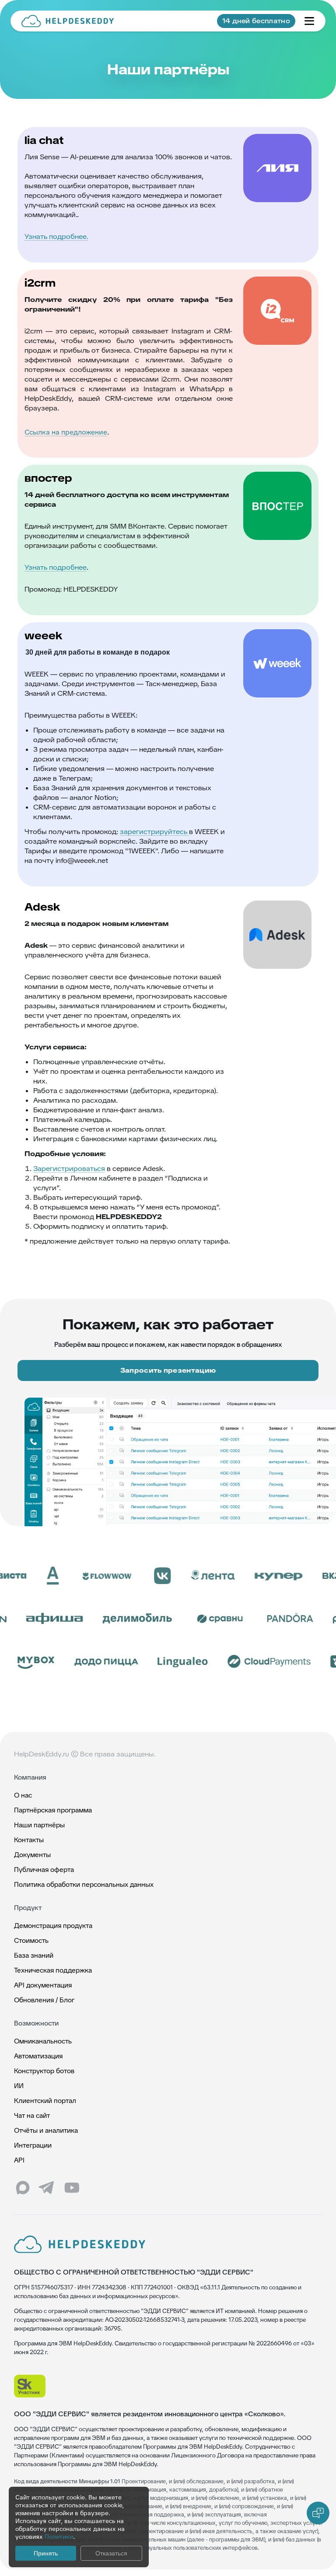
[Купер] (256, 1576)
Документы (32, 1855)
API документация (43, 1985)
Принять (46, 2553)
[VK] (140, 1576)
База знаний (34, 1955)
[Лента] (191, 1576)
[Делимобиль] (160, 1619)
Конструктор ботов (44, 2071)
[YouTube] (72, 2188)
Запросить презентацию (168, 1370)
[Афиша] (77, 1619)
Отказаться (111, 2553)
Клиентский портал (45, 2101)
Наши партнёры (39, 1825)
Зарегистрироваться (69, 1169)
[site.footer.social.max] (23, 2188)
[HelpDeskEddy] (68, 21)
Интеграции (33, 2145)
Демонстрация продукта (53, 1926)
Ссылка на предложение (66, 432)
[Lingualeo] (160, 1661)
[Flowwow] (84, 1576)
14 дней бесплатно (256, 21)
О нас (23, 1795)
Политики (59, 2537)
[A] (31, 1576)
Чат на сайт (32, 2115)
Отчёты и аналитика (46, 2130)
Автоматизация (38, 2056)
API (19, 2160)
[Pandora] (313, 1619)
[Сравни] (242, 1619)
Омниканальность (43, 2041)
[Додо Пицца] (84, 1661)
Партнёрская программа (53, 1810)
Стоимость (31, 1940)
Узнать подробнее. (56, 237)
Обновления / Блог (44, 2000)
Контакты (29, 1840)
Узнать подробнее (56, 567)
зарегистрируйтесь (154, 832)
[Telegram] (47, 2188)
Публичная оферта (44, 1870)
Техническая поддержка (53, 1970)
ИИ (19, 2086)
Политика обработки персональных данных (84, 1884)
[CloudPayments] (247, 1661)
